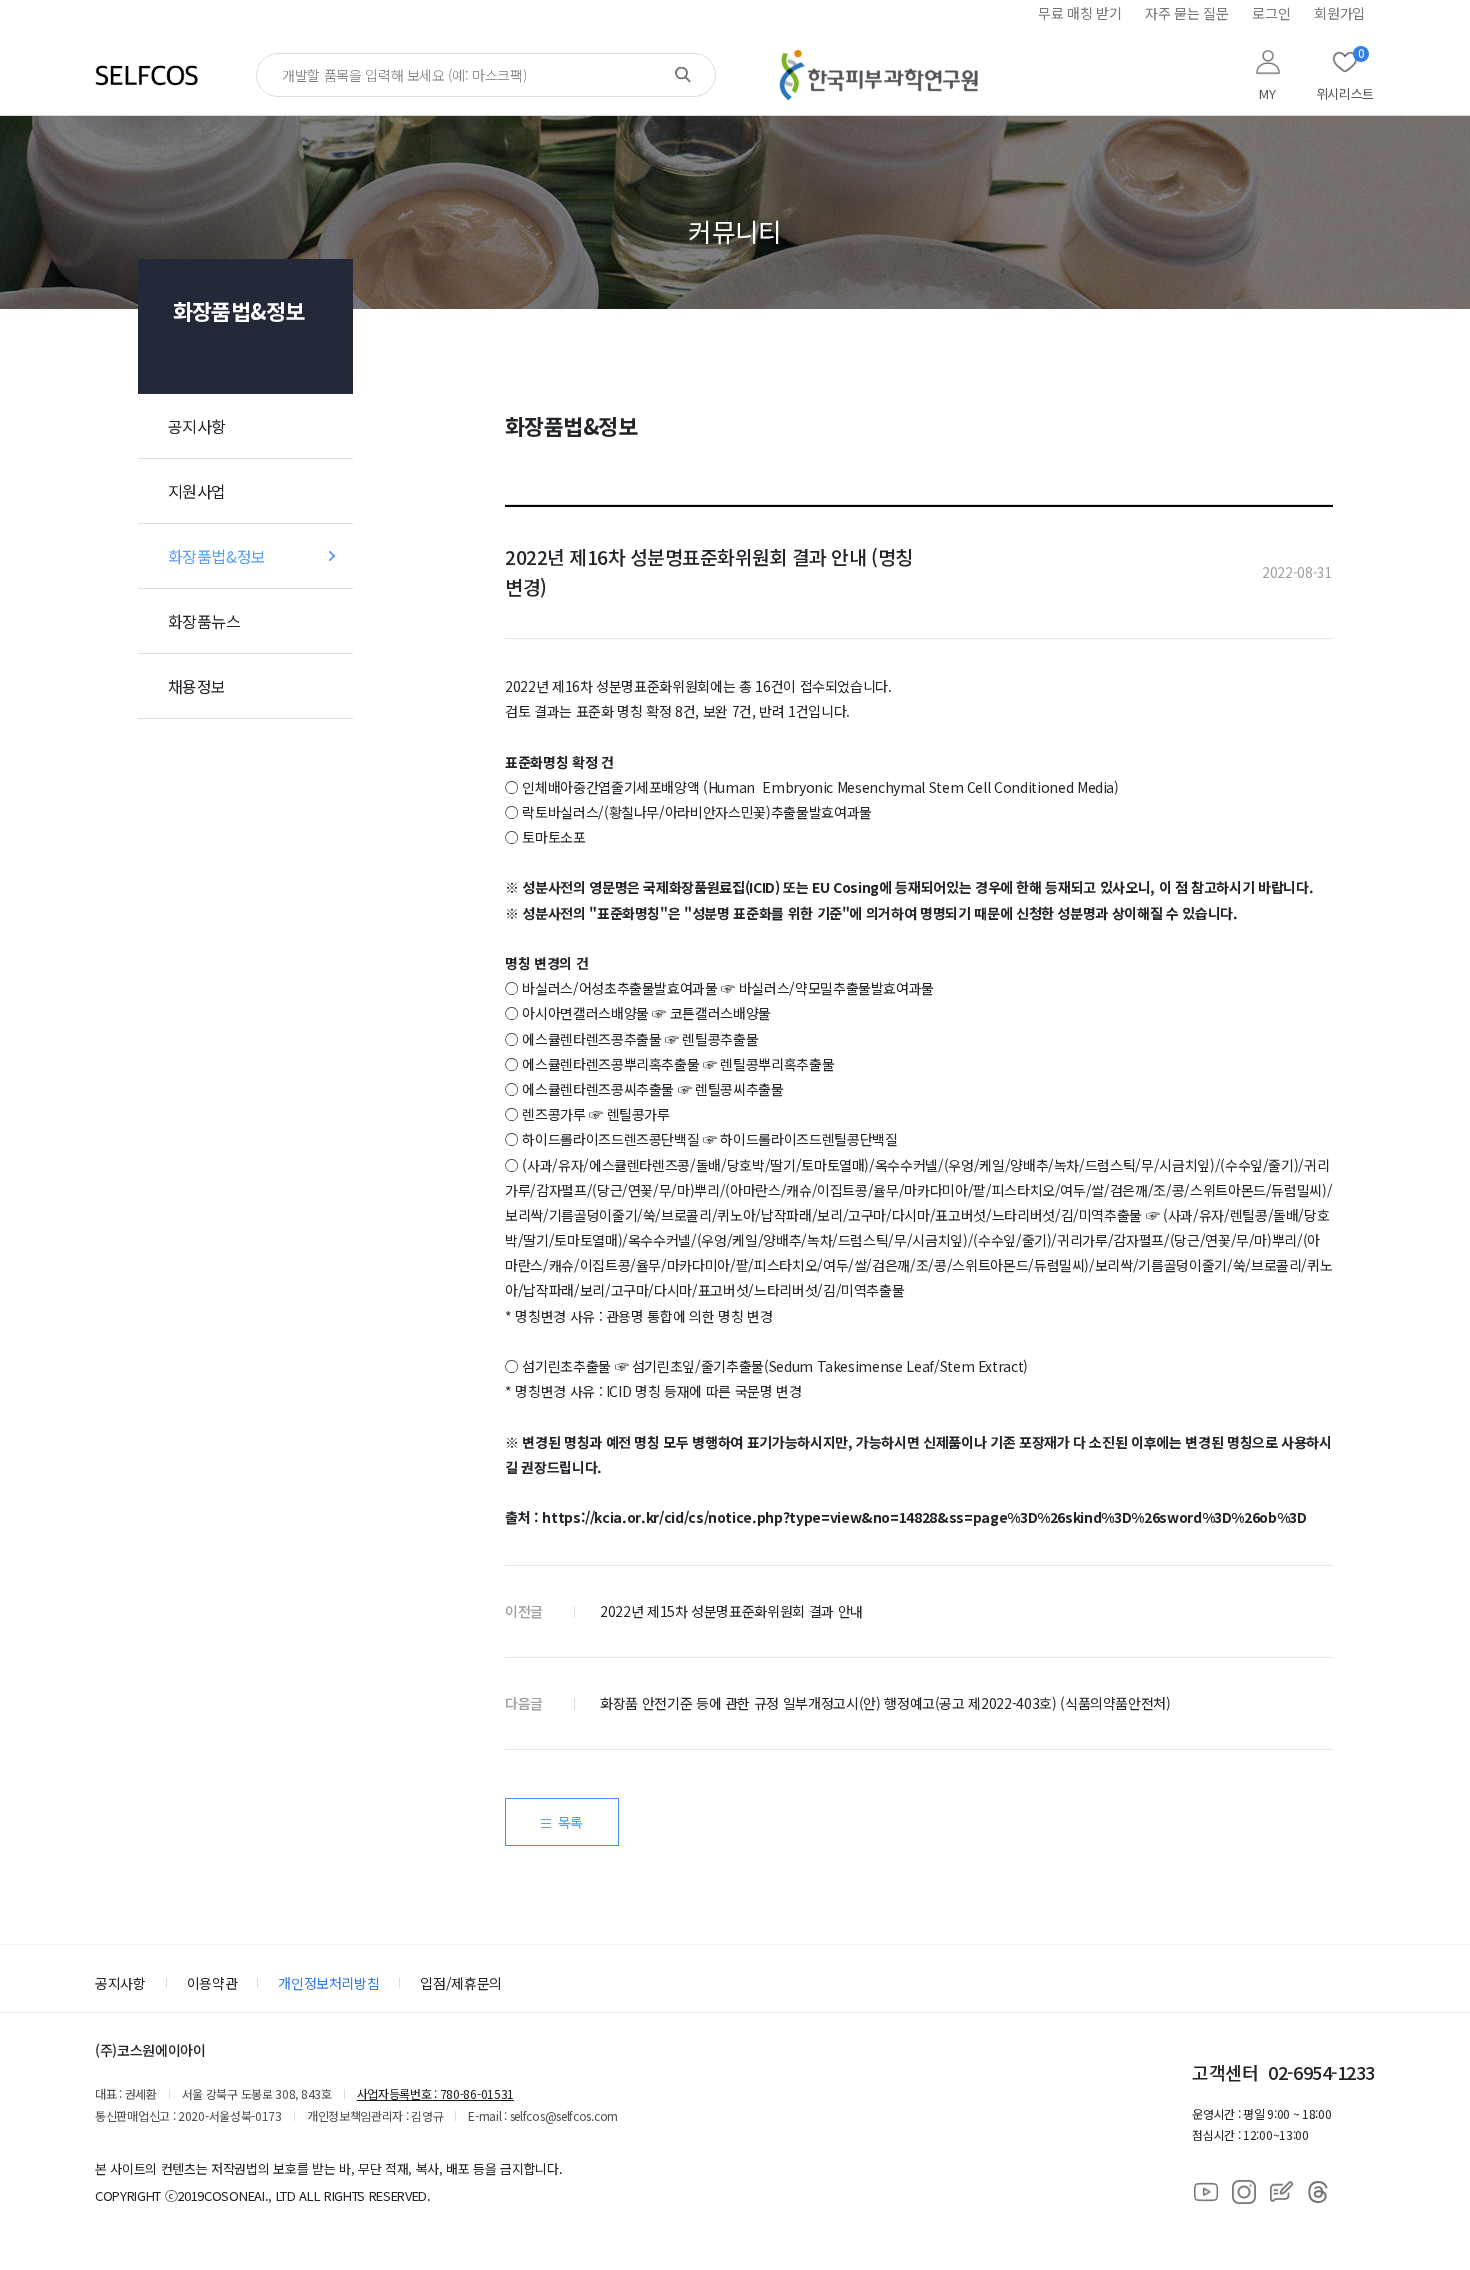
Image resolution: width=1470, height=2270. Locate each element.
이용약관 (212, 1983)
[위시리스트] (1345, 62)
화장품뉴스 (204, 621)
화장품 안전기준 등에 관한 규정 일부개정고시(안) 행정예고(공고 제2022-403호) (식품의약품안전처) (885, 1703)
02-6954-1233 (1321, 2072)
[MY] (1268, 62)
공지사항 (197, 426)
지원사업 (197, 491)
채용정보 (197, 686)
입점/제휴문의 (461, 1983)
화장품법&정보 (217, 556)
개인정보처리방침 (328, 1983)
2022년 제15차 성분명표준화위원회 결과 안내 (731, 1611)
